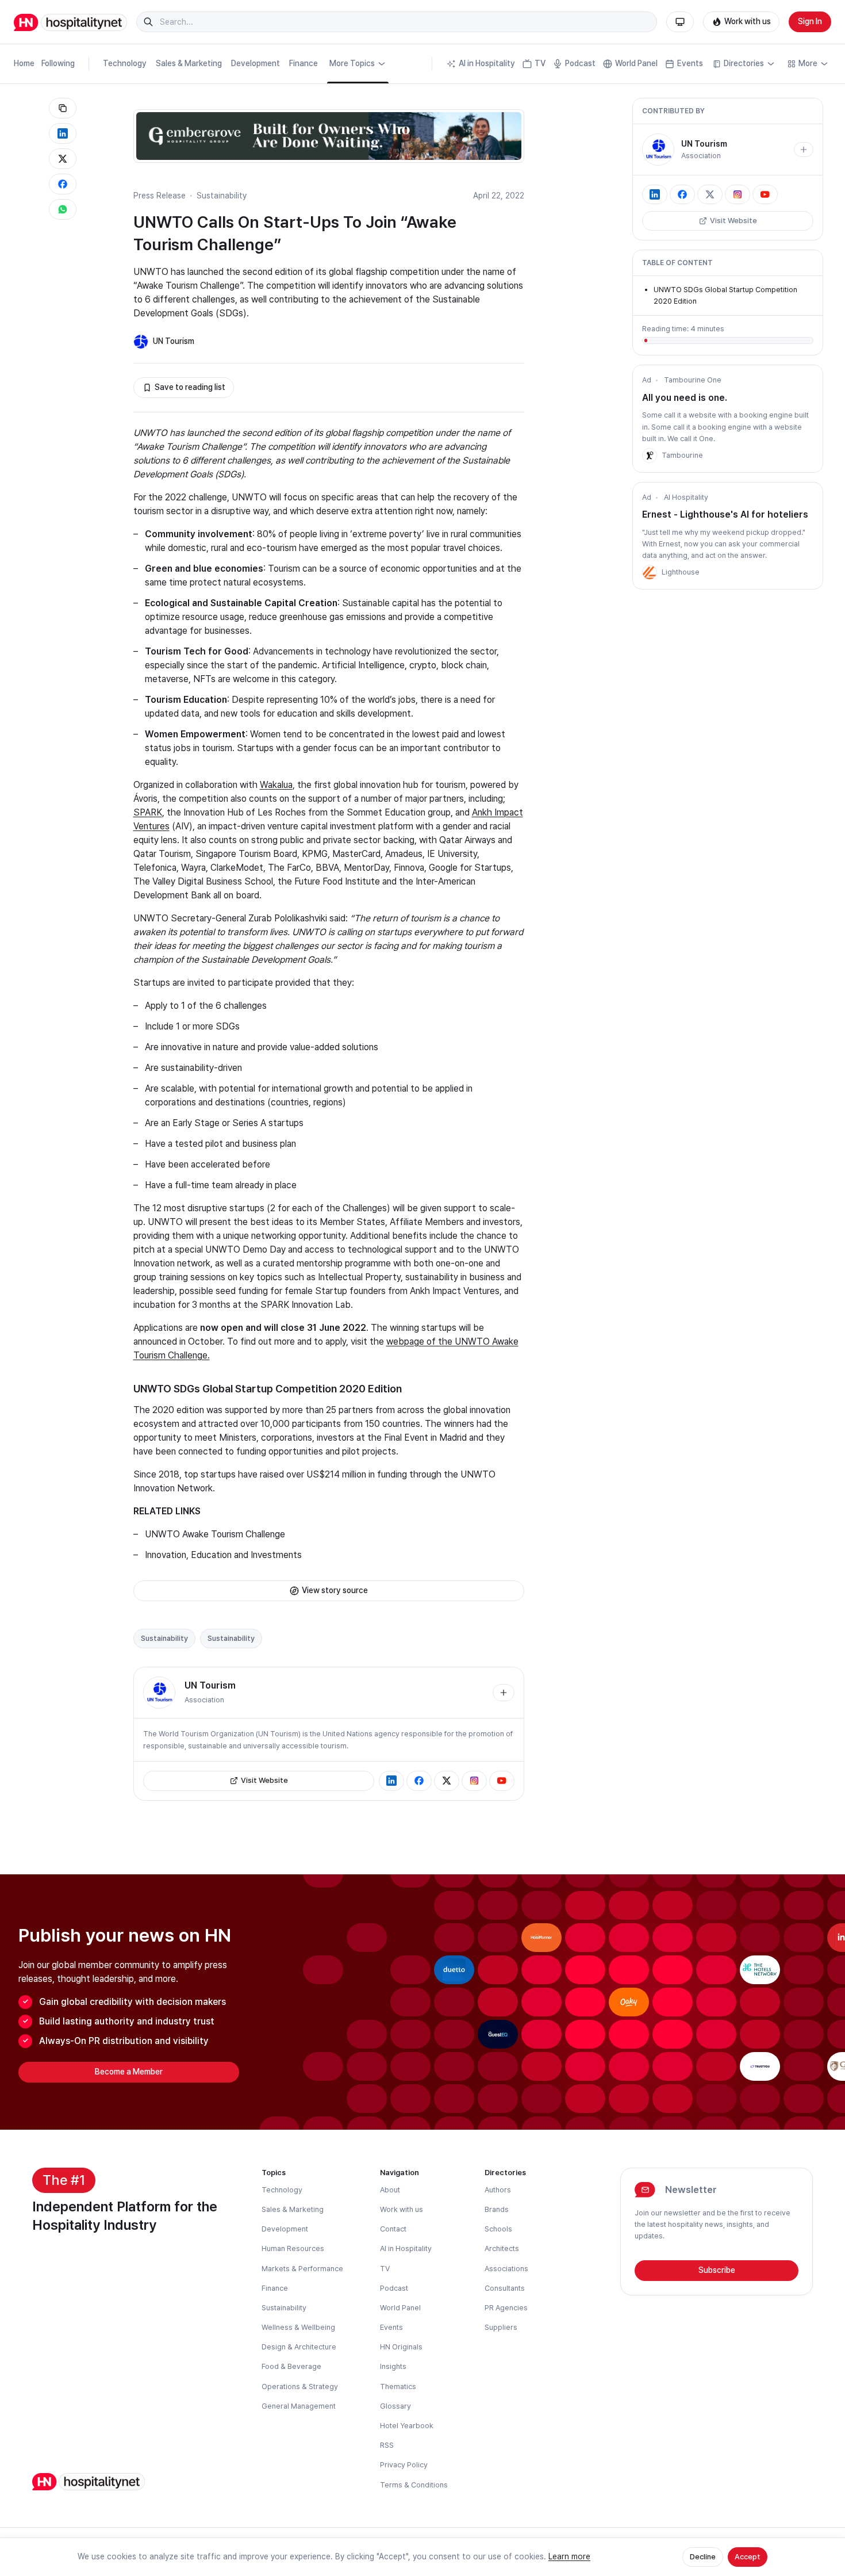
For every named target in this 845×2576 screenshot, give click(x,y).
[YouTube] (502, 1781)
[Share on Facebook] (63, 184)
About (390, 2190)
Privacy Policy (404, 2465)
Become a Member (129, 2072)
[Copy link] (63, 108)
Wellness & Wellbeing (298, 2327)
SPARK (148, 812)
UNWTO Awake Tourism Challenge (215, 1534)
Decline (703, 2557)
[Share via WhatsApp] (63, 209)
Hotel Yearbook (407, 2426)
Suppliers (501, 2327)
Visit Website (264, 1780)
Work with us (748, 21)
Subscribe (717, 2270)
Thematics (398, 2386)
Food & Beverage (291, 2366)
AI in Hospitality (487, 63)
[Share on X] (63, 159)
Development (256, 63)
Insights (393, 2366)
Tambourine (682, 455)
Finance (304, 63)
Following (58, 63)
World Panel (636, 63)
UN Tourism (174, 341)
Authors (498, 2190)
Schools (498, 2229)
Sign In (810, 21)
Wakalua (276, 785)
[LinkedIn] (391, 1781)
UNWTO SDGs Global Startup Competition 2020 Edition (268, 1389)
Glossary (395, 2406)
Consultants (505, 2288)
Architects (502, 2248)
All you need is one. (685, 398)
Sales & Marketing (189, 63)
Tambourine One (693, 380)
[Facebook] (419, 1781)
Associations (506, 2269)
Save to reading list (190, 387)
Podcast (580, 63)
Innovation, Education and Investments (223, 1555)
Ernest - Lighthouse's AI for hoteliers (725, 514)
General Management (299, 2406)
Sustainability (222, 196)
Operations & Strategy (300, 2386)
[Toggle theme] (680, 22)
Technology (125, 63)
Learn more (569, 2556)
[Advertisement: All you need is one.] (650, 456)
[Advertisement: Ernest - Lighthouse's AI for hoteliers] (650, 572)
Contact (393, 2229)
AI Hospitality (686, 497)
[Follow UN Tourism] (504, 1693)
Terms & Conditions (414, 2485)
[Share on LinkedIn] (63, 133)
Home (24, 63)
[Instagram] (474, 1781)
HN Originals (401, 2347)
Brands (497, 2209)
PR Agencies (506, 2308)
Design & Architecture (299, 2347)
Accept (748, 2557)
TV (540, 63)
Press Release (160, 196)
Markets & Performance (302, 2269)
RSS (387, 2445)
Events (690, 63)
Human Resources (293, 2248)
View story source (335, 1590)
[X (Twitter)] (447, 1781)
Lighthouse (681, 572)
